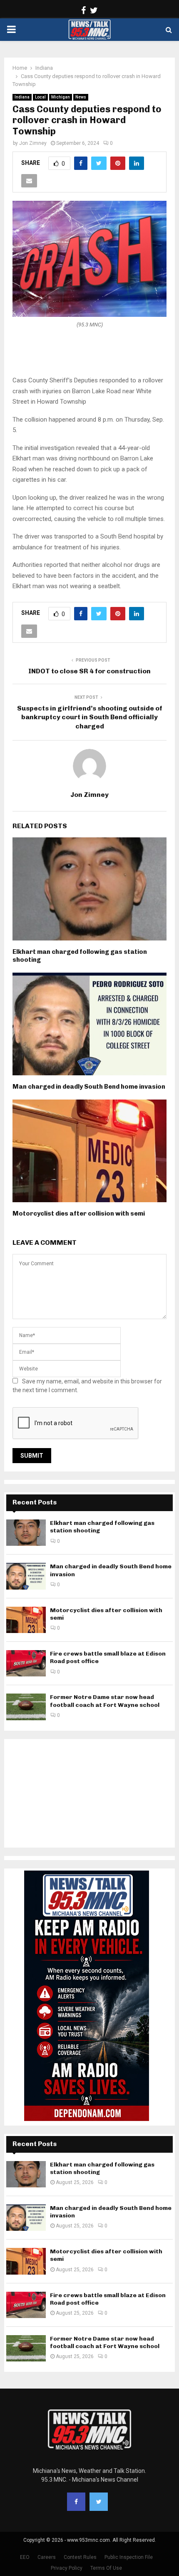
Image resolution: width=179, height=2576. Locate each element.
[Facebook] (76, 2502)
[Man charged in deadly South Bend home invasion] (26, 1576)
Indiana (22, 97)
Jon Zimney (33, 143)
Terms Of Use (106, 2568)
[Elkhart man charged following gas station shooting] (26, 1533)
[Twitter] (99, 2502)
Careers (47, 2557)
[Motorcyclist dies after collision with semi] (26, 1620)
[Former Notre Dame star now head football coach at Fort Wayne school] (26, 1707)
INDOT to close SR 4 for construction (89, 671)
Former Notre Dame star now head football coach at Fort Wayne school (105, 1701)
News (81, 97)
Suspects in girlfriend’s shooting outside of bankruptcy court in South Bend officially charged (90, 717)
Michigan (61, 97)
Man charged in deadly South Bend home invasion (89, 1087)
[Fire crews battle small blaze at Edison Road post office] (26, 1663)
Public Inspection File (129, 2557)
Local (40, 97)
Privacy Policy (67, 2568)
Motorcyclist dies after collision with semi (79, 1213)
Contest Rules (80, 2557)
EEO (25, 2557)
